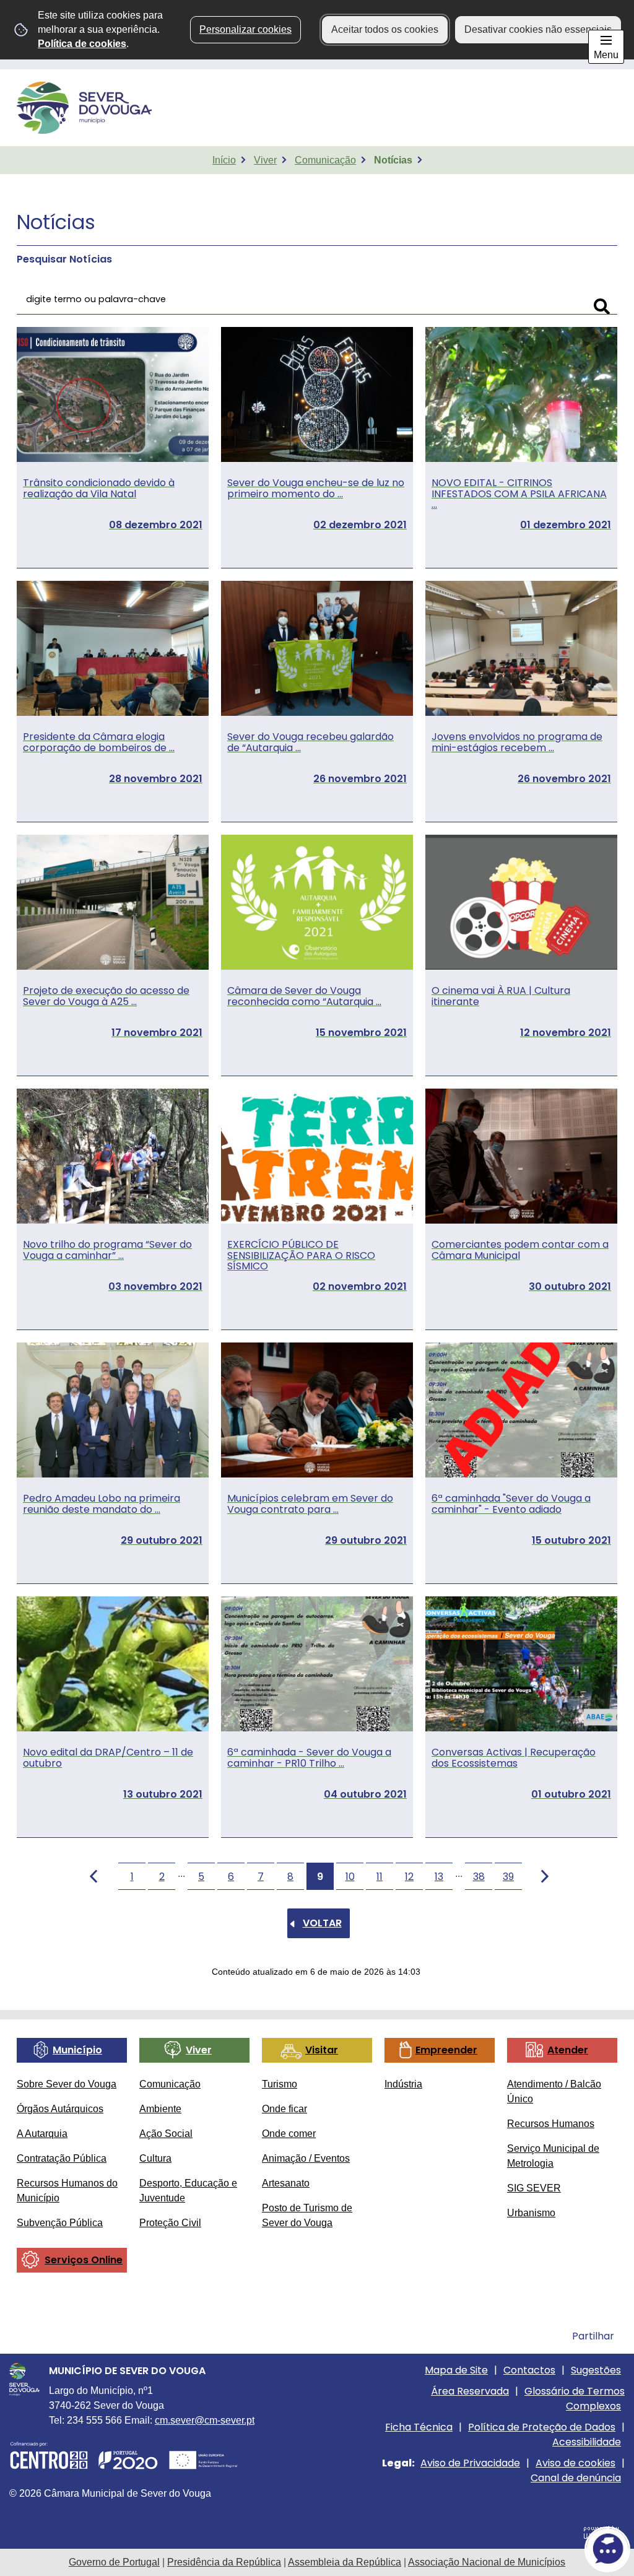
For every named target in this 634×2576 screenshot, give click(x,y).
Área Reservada (470, 2391)
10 (350, 1877)
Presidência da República (224, 2562)
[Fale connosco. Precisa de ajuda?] (493, 2549)
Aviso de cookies (575, 2463)
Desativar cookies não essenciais (538, 29)
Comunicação (325, 160)
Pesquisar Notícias (64, 259)
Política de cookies (82, 44)
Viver (265, 160)
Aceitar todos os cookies (385, 29)
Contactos (529, 2370)
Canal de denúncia (576, 2478)
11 (380, 1877)
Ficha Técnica (419, 2427)
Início (224, 160)
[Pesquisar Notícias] (602, 307)
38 (479, 1877)
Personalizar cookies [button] (245, 29)
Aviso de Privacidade (470, 2463)
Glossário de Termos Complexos (575, 2399)
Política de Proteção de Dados (542, 2427)
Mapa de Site (456, 2370)
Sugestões (596, 2370)
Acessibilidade (587, 2442)
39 (508, 1877)
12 (409, 1877)
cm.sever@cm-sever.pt (205, 2420)
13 (439, 1877)
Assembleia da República (345, 2562)
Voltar (322, 1923)
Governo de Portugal (114, 2562)
